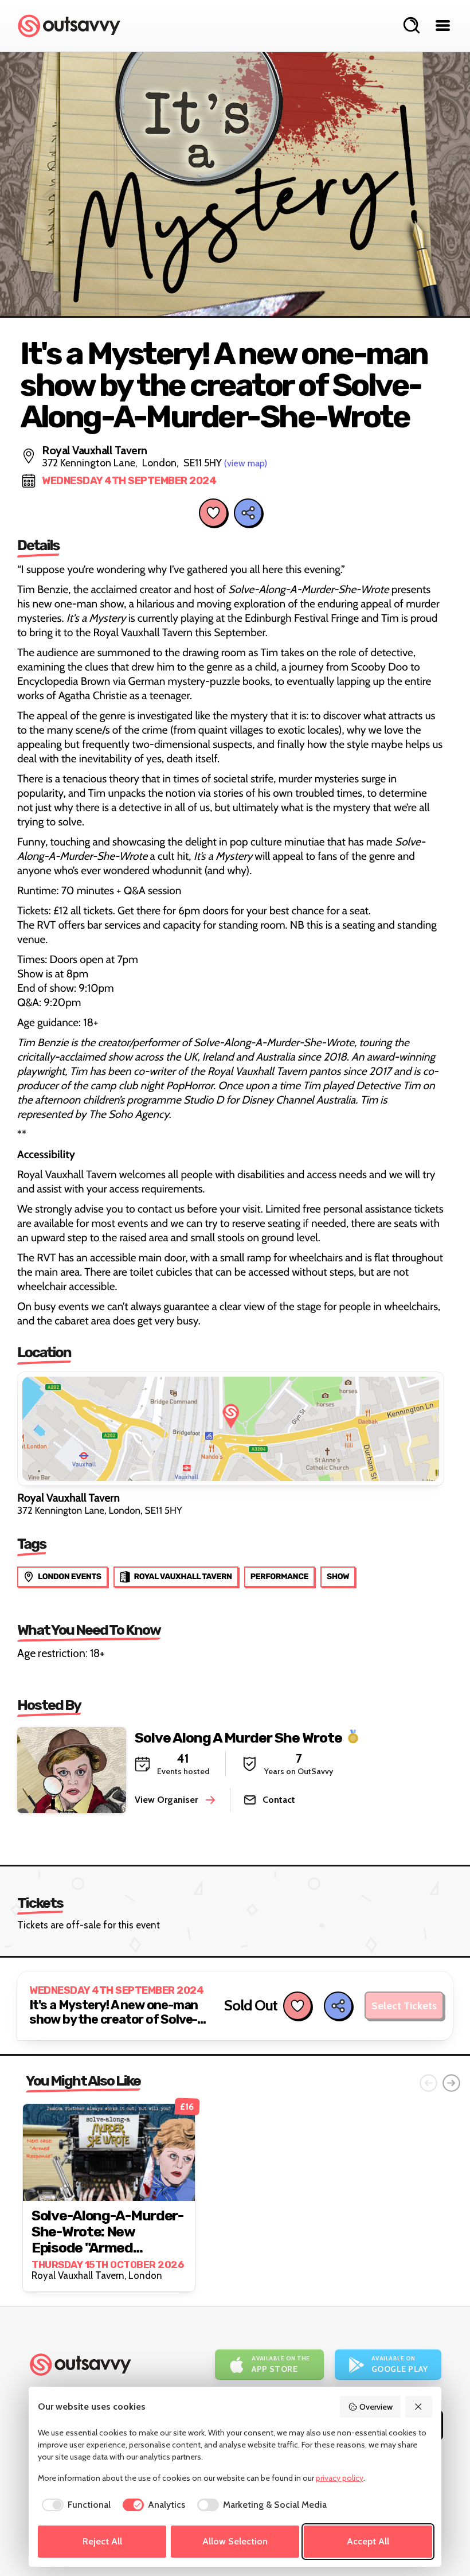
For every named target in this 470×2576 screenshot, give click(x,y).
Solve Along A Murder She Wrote (238, 1737)
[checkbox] (74, 2505)
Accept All (368, 2541)
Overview (376, 2407)
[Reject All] (419, 2407)
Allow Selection (235, 2541)
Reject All (102, 2541)
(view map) (246, 463)
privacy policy (340, 2478)
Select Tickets (404, 2006)
